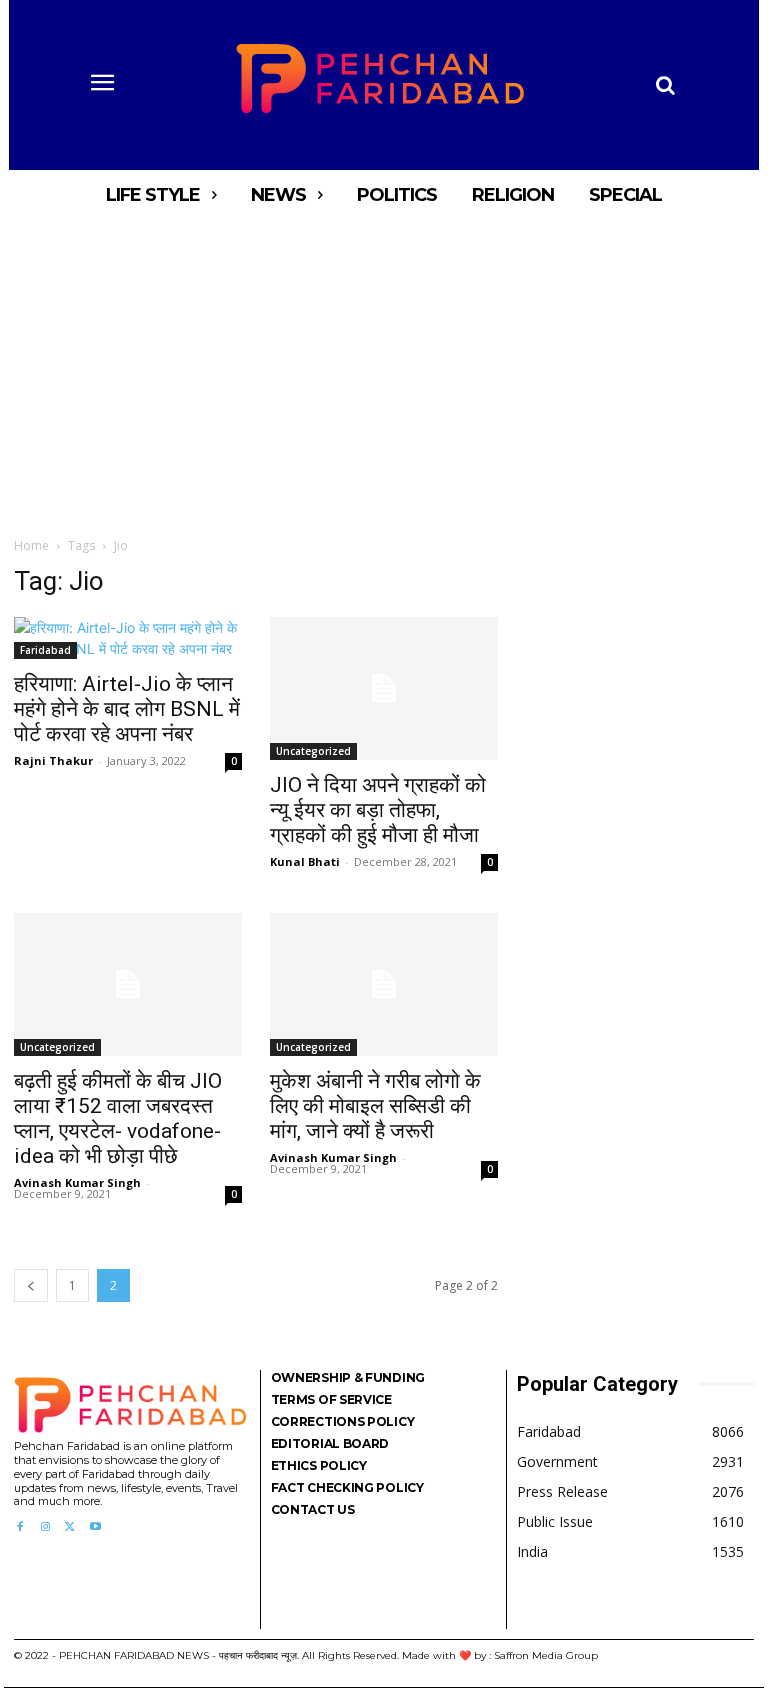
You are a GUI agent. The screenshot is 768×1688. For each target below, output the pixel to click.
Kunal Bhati (305, 861)
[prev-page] (31, 1285)
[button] (665, 85)
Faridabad (45, 650)
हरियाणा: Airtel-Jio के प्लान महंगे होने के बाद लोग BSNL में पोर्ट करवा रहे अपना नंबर (127, 709)
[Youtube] (95, 1527)
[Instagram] (44, 1527)
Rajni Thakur (53, 760)
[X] (70, 1527)
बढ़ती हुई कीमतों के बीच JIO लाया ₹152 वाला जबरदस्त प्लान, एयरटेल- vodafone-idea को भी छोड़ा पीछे (118, 1118)
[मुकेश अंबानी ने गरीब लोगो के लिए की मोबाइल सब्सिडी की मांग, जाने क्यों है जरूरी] (384, 984)
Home (31, 545)
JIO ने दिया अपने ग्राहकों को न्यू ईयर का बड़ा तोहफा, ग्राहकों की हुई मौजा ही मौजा (378, 810)
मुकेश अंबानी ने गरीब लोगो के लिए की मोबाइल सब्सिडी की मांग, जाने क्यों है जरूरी (375, 1106)
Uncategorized (313, 751)
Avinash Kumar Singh (77, 1182)
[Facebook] (19, 1527)
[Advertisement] (384, 370)
